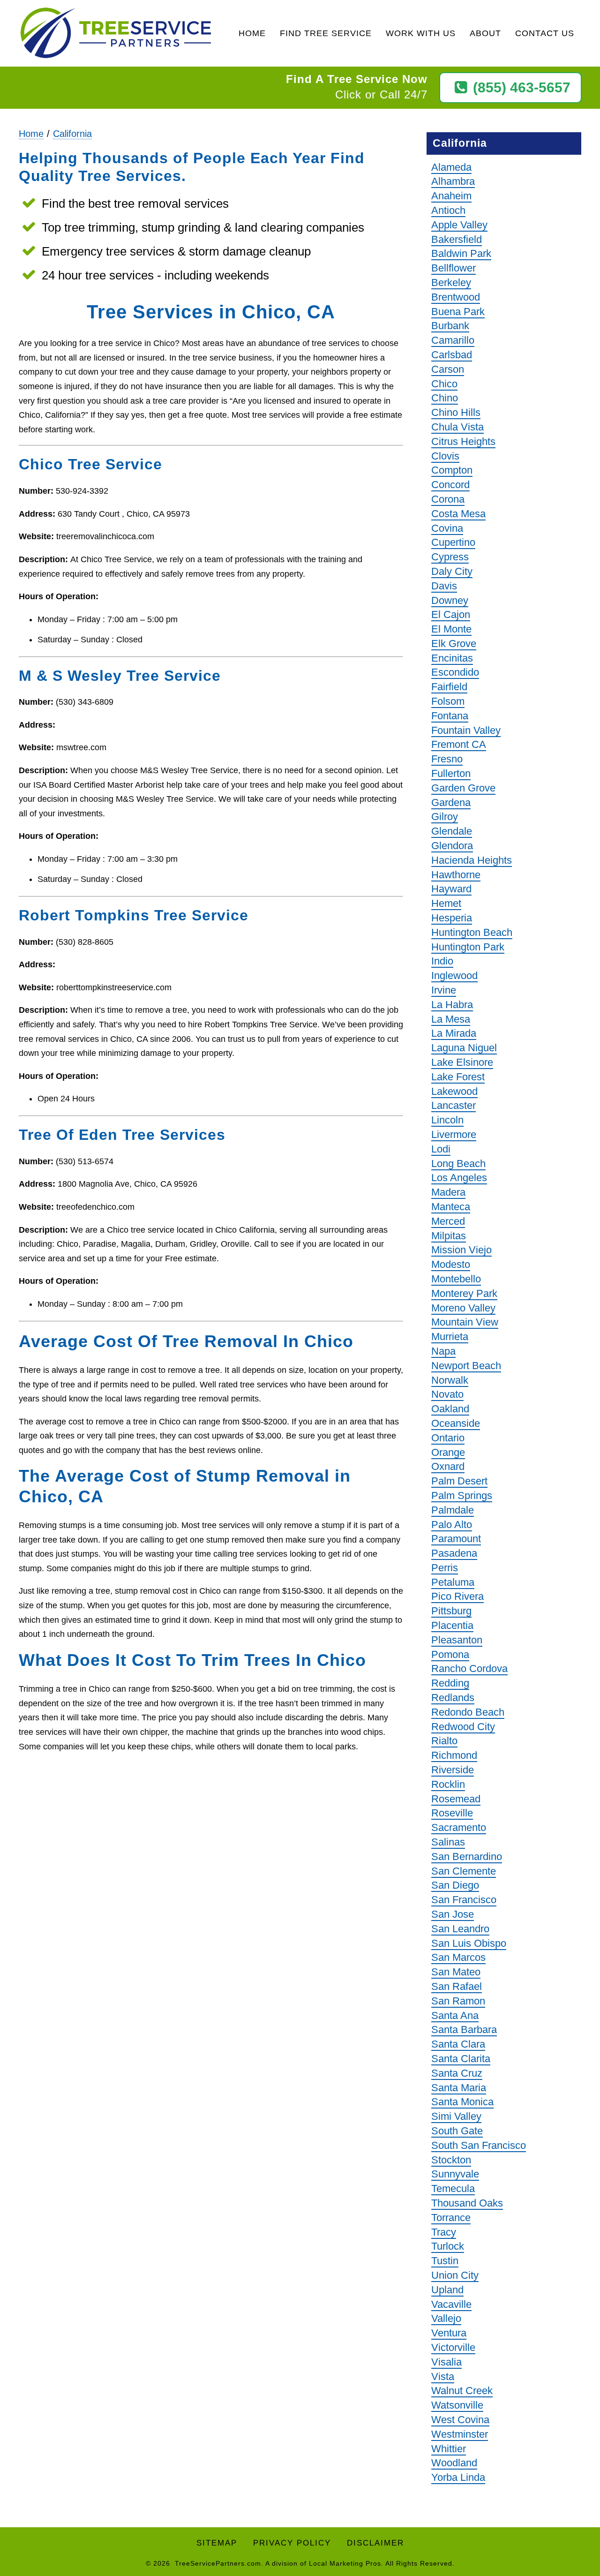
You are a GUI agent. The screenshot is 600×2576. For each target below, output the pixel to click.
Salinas (448, 1842)
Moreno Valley (463, 1308)
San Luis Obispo (469, 1943)
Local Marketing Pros (345, 2563)
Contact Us (545, 33)
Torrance (451, 2218)
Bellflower (454, 268)
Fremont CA (459, 744)
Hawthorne (456, 875)
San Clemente (464, 1871)
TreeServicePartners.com (218, 2563)
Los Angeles (459, 1178)
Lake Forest (458, 1077)
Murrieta (450, 1337)
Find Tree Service (326, 33)
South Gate (457, 2131)
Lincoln (447, 1120)
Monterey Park (464, 1293)
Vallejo (446, 2318)
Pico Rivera (457, 1596)
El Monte (451, 629)
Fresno (447, 759)
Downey (450, 600)
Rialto (444, 1741)
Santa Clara (458, 2044)
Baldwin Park (461, 253)
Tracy (444, 2232)
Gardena (451, 802)
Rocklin (448, 1784)
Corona (448, 499)
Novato (447, 1394)
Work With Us (421, 33)
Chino (445, 398)
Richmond (454, 1755)
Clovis (445, 456)
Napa (443, 1351)
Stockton (451, 2160)
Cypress (450, 557)
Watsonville (457, 2405)
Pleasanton (457, 1640)
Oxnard (448, 1466)
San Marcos (458, 1957)
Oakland (450, 1409)
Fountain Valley (466, 730)
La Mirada (454, 1033)
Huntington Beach (472, 932)
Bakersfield (457, 239)
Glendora (452, 846)
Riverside (453, 1770)
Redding (450, 1683)
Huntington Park (468, 947)
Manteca (451, 1207)
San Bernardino (467, 1857)
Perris (445, 1568)
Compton (452, 470)
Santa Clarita (461, 2059)
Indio (442, 961)
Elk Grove (454, 644)
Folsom (448, 701)
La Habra (452, 1005)
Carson (448, 369)
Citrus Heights (463, 441)
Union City (455, 2275)
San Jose (453, 1914)
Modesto (451, 1264)
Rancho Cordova (469, 1668)
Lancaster (454, 1105)
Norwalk (450, 1380)
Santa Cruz (457, 2073)
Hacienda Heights (472, 860)
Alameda (451, 167)
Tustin (445, 2261)
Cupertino (453, 542)
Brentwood (456, 297)
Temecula (453, 2188)
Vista (443, 2376)
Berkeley (451, 282)
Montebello (456, 1279)
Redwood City (463, 1727)
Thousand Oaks (467, 2203)
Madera (448, 1192)
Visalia (446, 2362)
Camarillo (453, 340)
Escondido (455, 672)
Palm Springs (462, 1495)
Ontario (448, 1438)
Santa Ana (455, 2015)
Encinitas (452, 658)
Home (252, 33)
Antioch (448, 210)
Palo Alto (452, 1525)
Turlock (448, 2246)
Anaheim (451, 196)
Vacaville (451, 2304)
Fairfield (449, 687)
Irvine (444, 990)
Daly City (452, 571)
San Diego (455, 1885)
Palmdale (453, 1510)
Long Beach (458, 1164)
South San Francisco (479, 2145)
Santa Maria (459, 2088)
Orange (448, 1452)
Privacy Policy (292, 2543)
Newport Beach (466, 1366)
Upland (447, 2290)
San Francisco (464, 1900)
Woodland (454, 2463)
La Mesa (451, 1019)
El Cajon (451, 614)
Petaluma (453, 1582)
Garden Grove (463, 788)
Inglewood (454, 975)
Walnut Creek (462, 2391)
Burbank (450, 326)
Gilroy (445, 817)
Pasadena (454, 1553)
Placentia (452, 1625)
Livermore (454, 1134)
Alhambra (453, 181)
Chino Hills (456, 412)
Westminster (460, 2434)
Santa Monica (462, 2102)
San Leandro (460, 1929)
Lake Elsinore (462, 1062)
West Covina (460, 2420)
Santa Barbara (464, 2030)
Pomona (450, 1654)
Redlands (453, 1698)
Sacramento (459, 1827)
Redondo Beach (468, 1712)
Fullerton (451, 773)
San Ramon (458, 2001)
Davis (444, 586)
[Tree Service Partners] (116, 34)
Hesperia (452, 918)
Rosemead (456, 1799)
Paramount (456, 1539)
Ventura (449, 2333)
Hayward (451, 889)
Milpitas (449, 1236)
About (485, 33)
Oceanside (456, 1423)
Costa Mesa (458, 514)
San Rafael (457, 1986)
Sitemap (217, 2543)
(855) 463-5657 (522, 87)
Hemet (446, 903)
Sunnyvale (455, 2174)
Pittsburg (451, 1611)
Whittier (449, 2449)
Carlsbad (452, 355)
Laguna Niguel (464, 1048)
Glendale (452, 831)
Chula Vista (457, 427)
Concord (450, 485)
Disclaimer (375, 2543)
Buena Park (458, 312)
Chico (444, 384)
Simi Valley (456, 2116)
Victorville (453, 2347)
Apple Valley (459, 225)
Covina (447, 528)
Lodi (441, 1149)
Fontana (450, 716)
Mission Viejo (461, 1250)
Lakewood (454, 1091)
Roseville (452, 1813)
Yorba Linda (458, 2477)
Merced (448, 1221)
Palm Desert (459, 1481)
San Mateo (456, 1972)
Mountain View (465, 1322)
